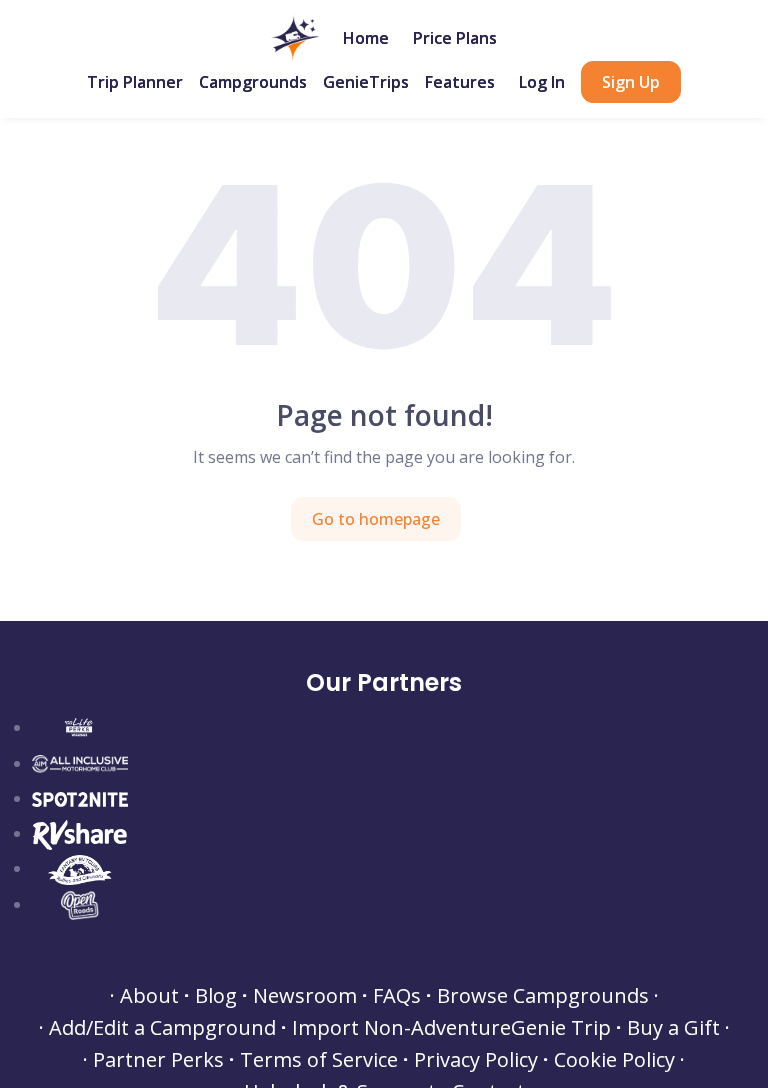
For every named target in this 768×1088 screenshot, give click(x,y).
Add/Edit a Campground (162, 1028)
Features (460, 82)
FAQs (397, 996)
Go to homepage (376, 519)
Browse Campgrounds (543, 996)
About (149, 996)
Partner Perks (158, 1060)
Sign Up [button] (631, 82)
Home (366, 38)
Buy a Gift (673, 1028)
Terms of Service (319, 1060)
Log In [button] (542, 82)
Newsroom (305, 996)
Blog (216, 996)
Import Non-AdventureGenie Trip (451, 1028)
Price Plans (455, 38)
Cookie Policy (614, 1060)
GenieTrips (366, 82)
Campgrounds (253, 82)
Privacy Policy (476, 1060)
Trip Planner (135, 82)
